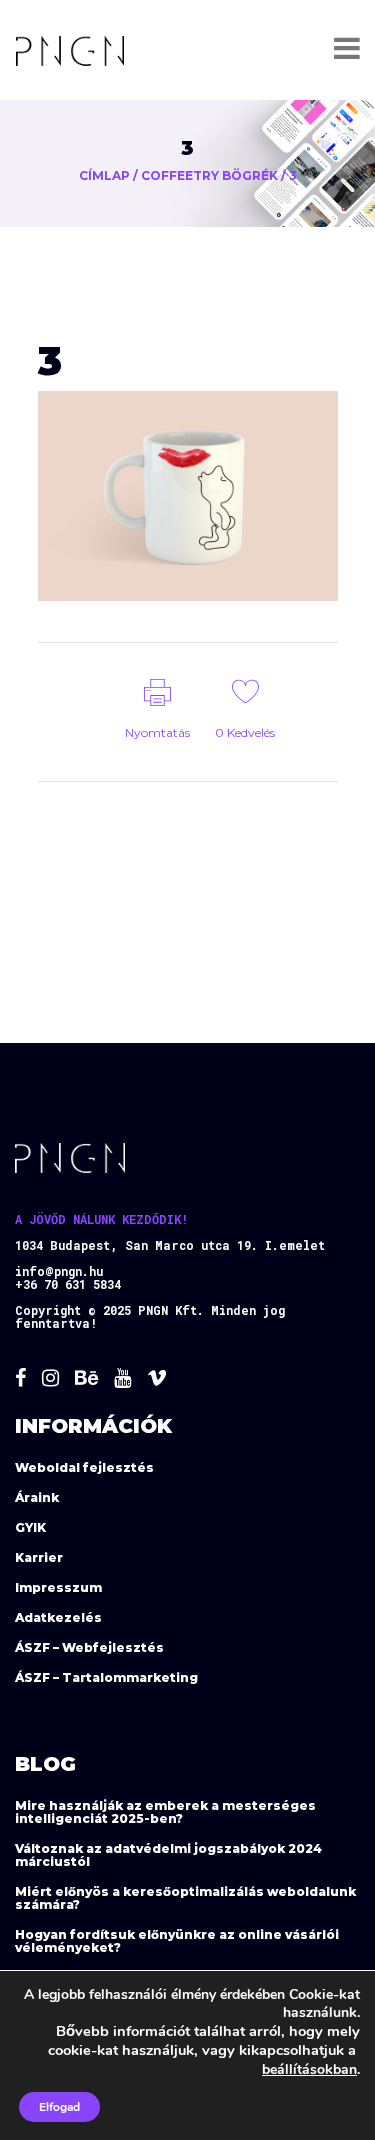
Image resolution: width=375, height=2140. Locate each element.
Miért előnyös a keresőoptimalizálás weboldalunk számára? (185, 1898)
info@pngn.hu (59, 1271)
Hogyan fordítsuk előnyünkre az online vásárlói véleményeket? (177, 1941)
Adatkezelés (58, 1617)
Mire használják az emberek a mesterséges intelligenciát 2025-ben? (165, 1812)
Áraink (37, 1497)
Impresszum (58, 1587)
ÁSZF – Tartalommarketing (106, 1677)
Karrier (39, 1557)
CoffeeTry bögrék (209, 175)
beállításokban (309, 2069)
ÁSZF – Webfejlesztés (89, 1647)
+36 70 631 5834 (68, 1284)
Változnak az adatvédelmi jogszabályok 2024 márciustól (168, 1855)
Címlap (104, 175)
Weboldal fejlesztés (84, 1467)
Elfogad (59, 2107)
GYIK (30, 1527)
